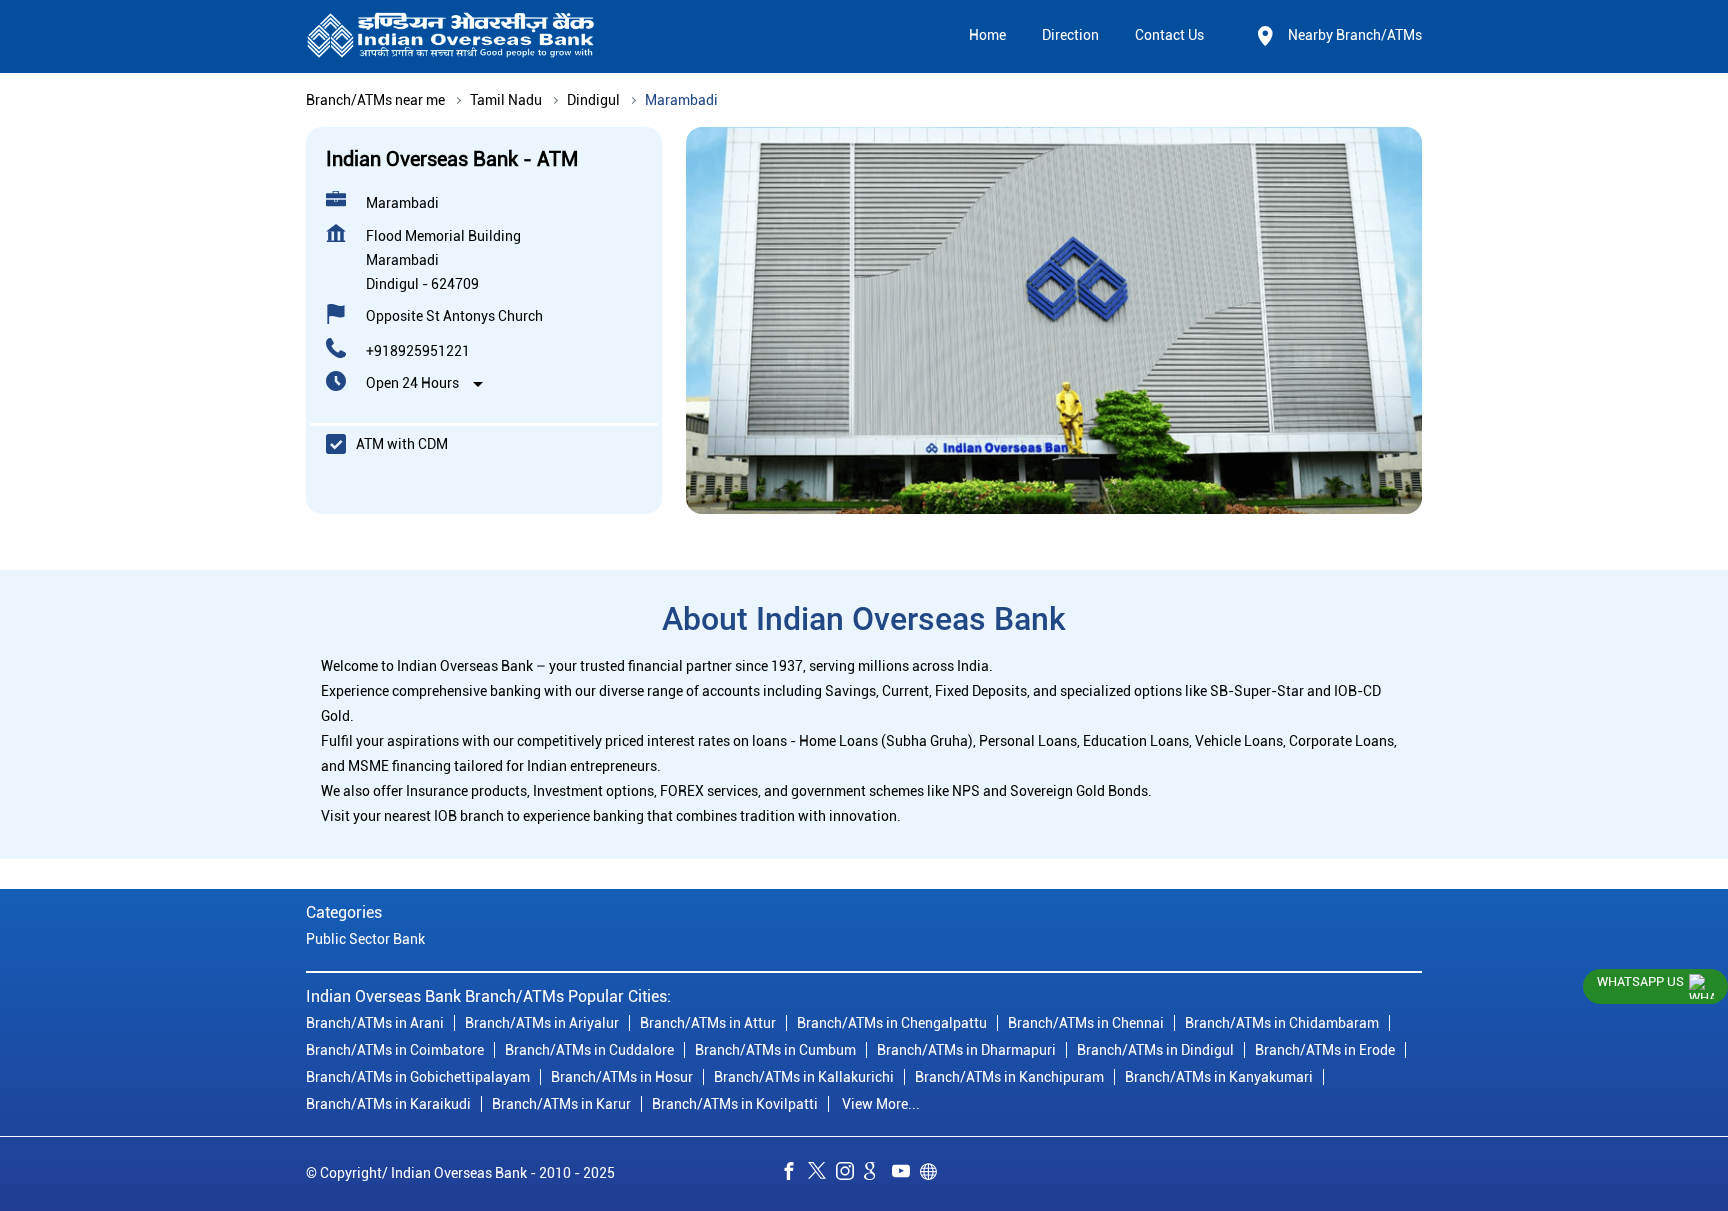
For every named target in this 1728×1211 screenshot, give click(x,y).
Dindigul (593, 100)
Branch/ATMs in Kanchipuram (1009, 1078)
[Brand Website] (934, 1175)
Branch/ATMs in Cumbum (775, 1051)
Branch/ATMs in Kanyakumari (1219, 1078)
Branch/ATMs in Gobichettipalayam (418, 1078)
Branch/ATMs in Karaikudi (388, 1105)
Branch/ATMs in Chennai (1086, 1024)
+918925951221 (418, 351)
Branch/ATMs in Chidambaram (1282, 1024)
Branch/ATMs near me (375, 100)
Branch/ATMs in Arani (375, 1024)
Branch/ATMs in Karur (561, 1105)
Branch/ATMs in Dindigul (1155, 1051)
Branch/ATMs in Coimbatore (395, 1051)
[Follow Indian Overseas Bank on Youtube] (906, 1175)
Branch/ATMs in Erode (1325, 1051)
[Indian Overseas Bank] (451, 36)
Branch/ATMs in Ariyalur (542, 1024)
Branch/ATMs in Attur (708, 1024)
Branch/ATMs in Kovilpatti (735, 1105)
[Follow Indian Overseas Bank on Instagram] (850, 1175)
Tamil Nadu (506, 100)
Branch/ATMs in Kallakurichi (804, 1078)
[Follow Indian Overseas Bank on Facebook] (794, 1175)
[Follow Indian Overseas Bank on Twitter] (822, 1175)
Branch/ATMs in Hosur (622, 1078)
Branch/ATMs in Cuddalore (589, 1051)
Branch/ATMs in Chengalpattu (892, 1024)
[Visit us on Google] (878, 1175)
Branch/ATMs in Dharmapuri (966, 1051)
